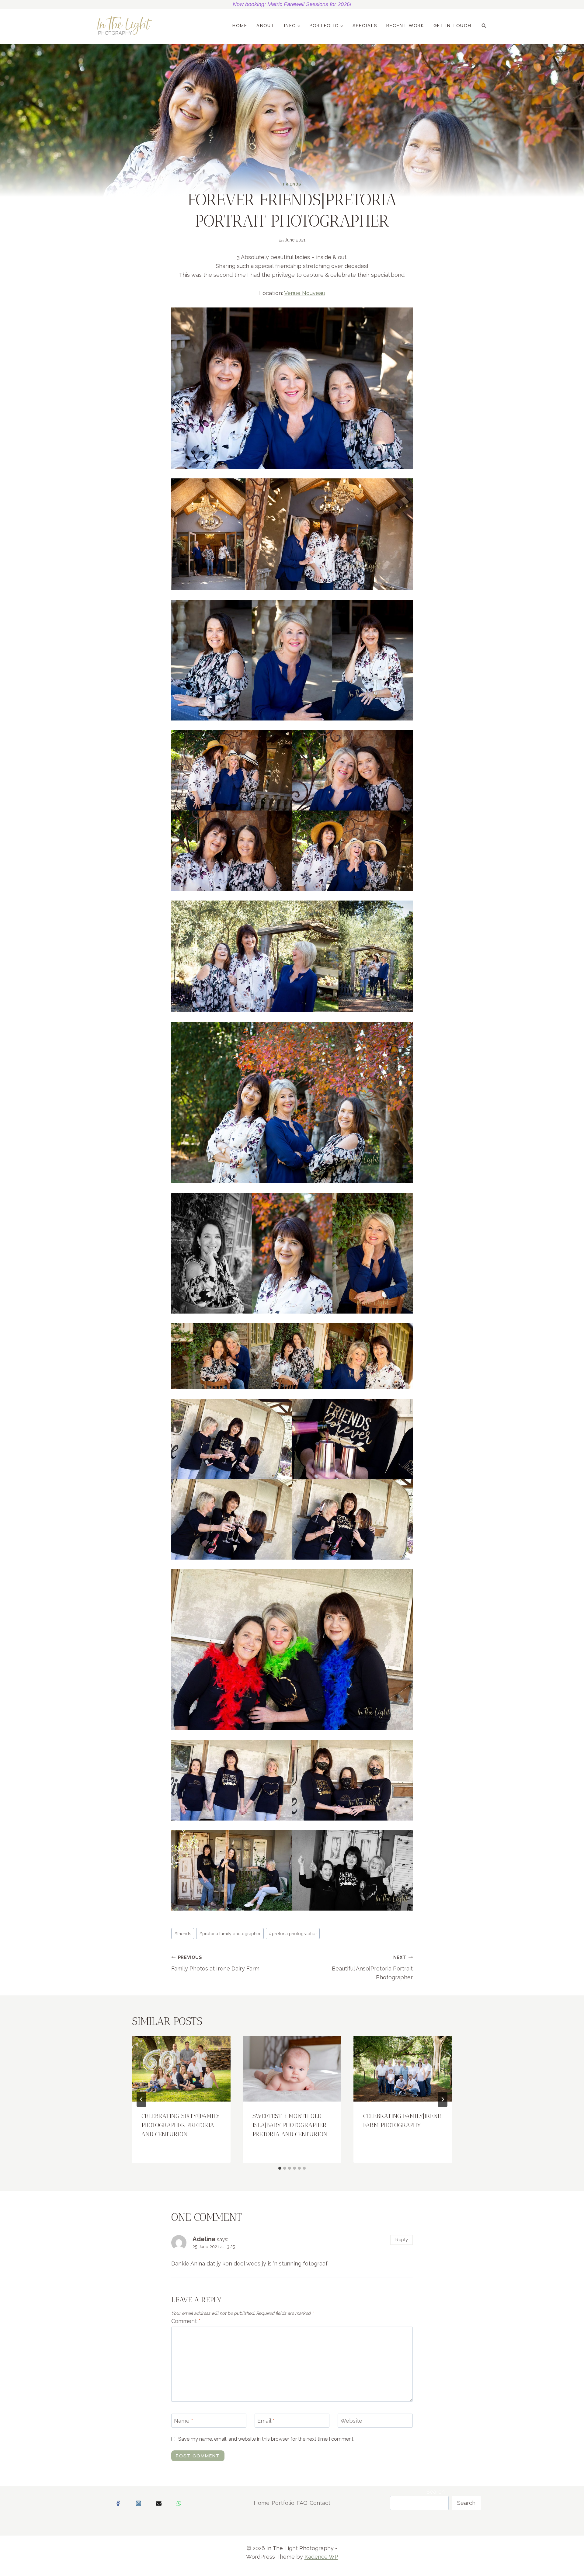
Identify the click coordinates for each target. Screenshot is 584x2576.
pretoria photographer (293, 1934)
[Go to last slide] (141, 2099)
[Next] (443, 2099)
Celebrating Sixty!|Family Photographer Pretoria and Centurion (181, 2125)
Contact (320, 2503)
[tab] (280, 2168)
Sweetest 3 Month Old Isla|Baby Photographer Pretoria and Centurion (290, 2125)
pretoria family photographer (230, 1934)
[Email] (159, 2503)
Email (266, 2421)
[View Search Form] (484, 26)
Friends (292, 184)
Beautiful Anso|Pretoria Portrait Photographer (372, 1968)
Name (184, 2421)
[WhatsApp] (179, 2503)
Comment (186, 2321)
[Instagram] (138, 2503)
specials (365, 25)
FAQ (302, 2503)
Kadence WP (321, 2557)
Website (351, 2421)
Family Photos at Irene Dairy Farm (215, 1963)
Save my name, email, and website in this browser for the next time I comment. (266, 2439)
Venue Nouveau (305, 293)
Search (436, 2492)
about (266, 25)
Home (240, 25)
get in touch (452, 25)
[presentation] (181, 2069)
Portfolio (283, 2503)
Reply (402, 2240)
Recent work (405, 25)
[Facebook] (118, 2503)
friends (183, 1934)
